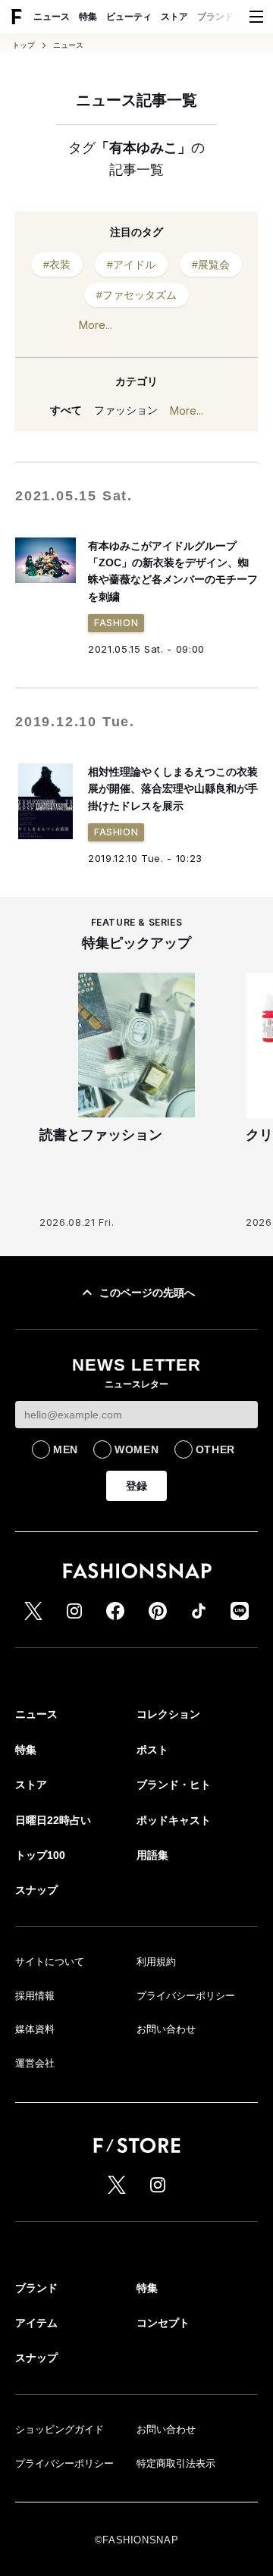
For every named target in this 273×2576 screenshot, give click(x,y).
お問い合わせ (166, 2029)
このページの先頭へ (147, 1293)
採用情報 (35, 1996)
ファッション (126, 410)
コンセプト (163, 2323)
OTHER (216, 1449)
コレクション (168, 1714)
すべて (66, 410)
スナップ (36, 1890)
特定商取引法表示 (176, 2463)
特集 (88, 17)
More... (96, 325)
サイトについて (50, 1962)
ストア (174, 17)
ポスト (152, 1750)
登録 (136, 1486)
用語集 (152, 1855)
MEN (66, 1449)
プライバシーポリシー (186, 1996)
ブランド (36, 2288)
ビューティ (129, 17)
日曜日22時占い (53, 1820)
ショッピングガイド (60, 2429)
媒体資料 (35, 2029)
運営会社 (35, 2063)
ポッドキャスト (174, 1820)
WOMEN (137, 1449)
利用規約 (156, 1962)
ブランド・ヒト (229, 17)
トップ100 (40, 1855)
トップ (24, 45)
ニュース (52, 17)
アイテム (36, 2323)
